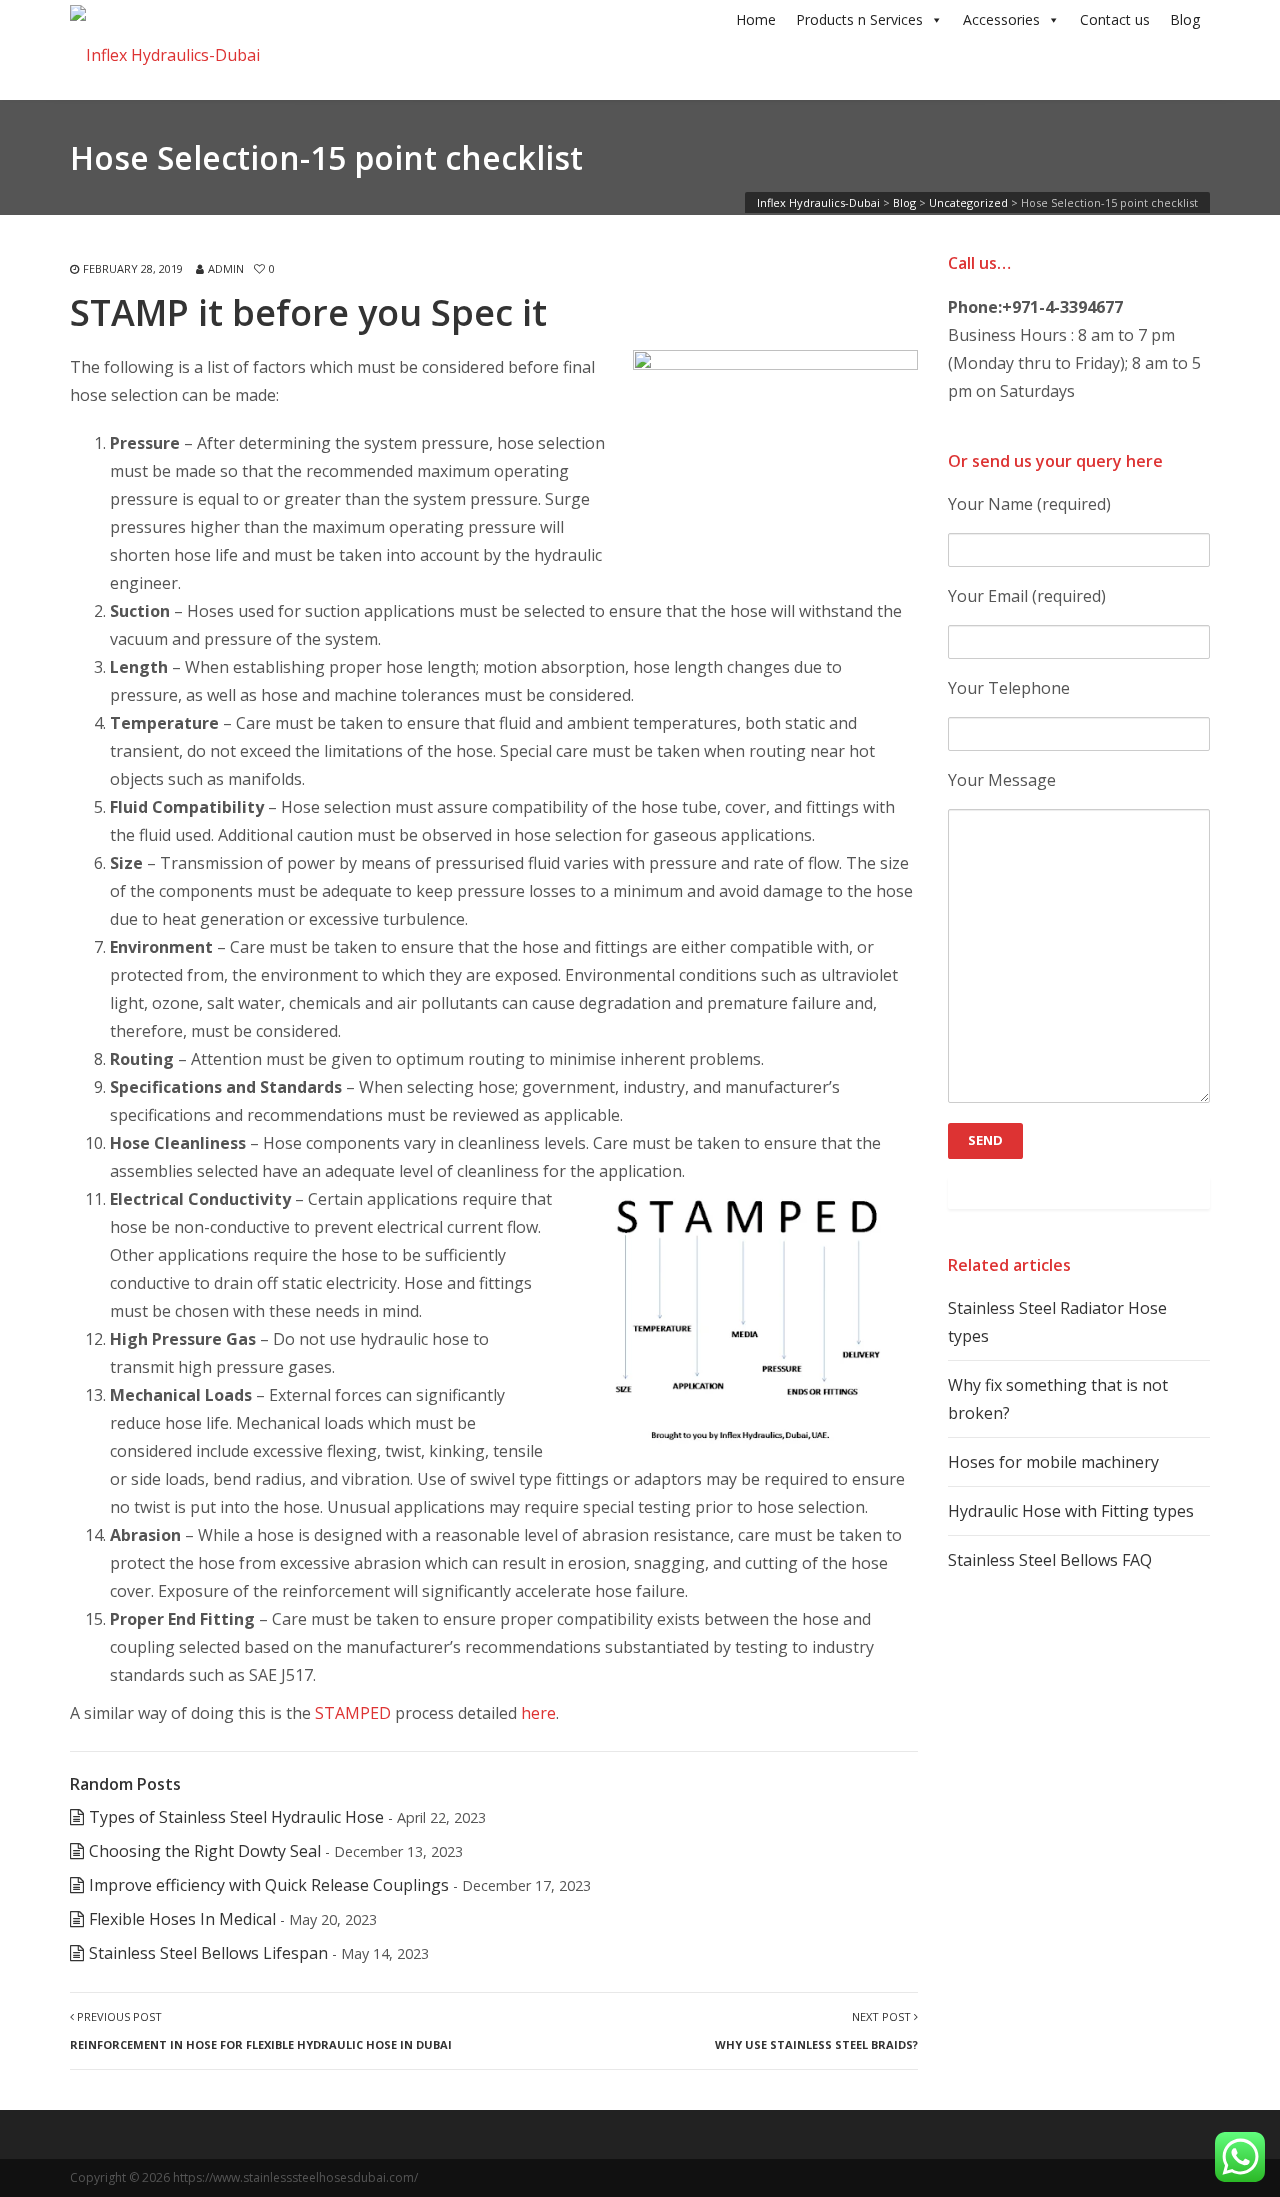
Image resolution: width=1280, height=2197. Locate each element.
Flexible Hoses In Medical (182, 1919)
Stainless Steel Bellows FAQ (1050, 1560)
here (538, 1713)
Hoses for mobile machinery (1053, 1462)
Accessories (1001, 19)
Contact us (1115, 19)
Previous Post (261, 2030)
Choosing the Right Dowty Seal (205, 1851)
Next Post (816, 2030)
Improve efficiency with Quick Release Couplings (269, 1885)
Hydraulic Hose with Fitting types (1071, 1511)
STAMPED (353, 1713)
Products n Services (859, 19)
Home (756, 19)
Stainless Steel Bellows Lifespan (208, 1953)
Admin (226, 268)
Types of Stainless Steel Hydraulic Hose (236, 1817)
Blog (1185, 19)
